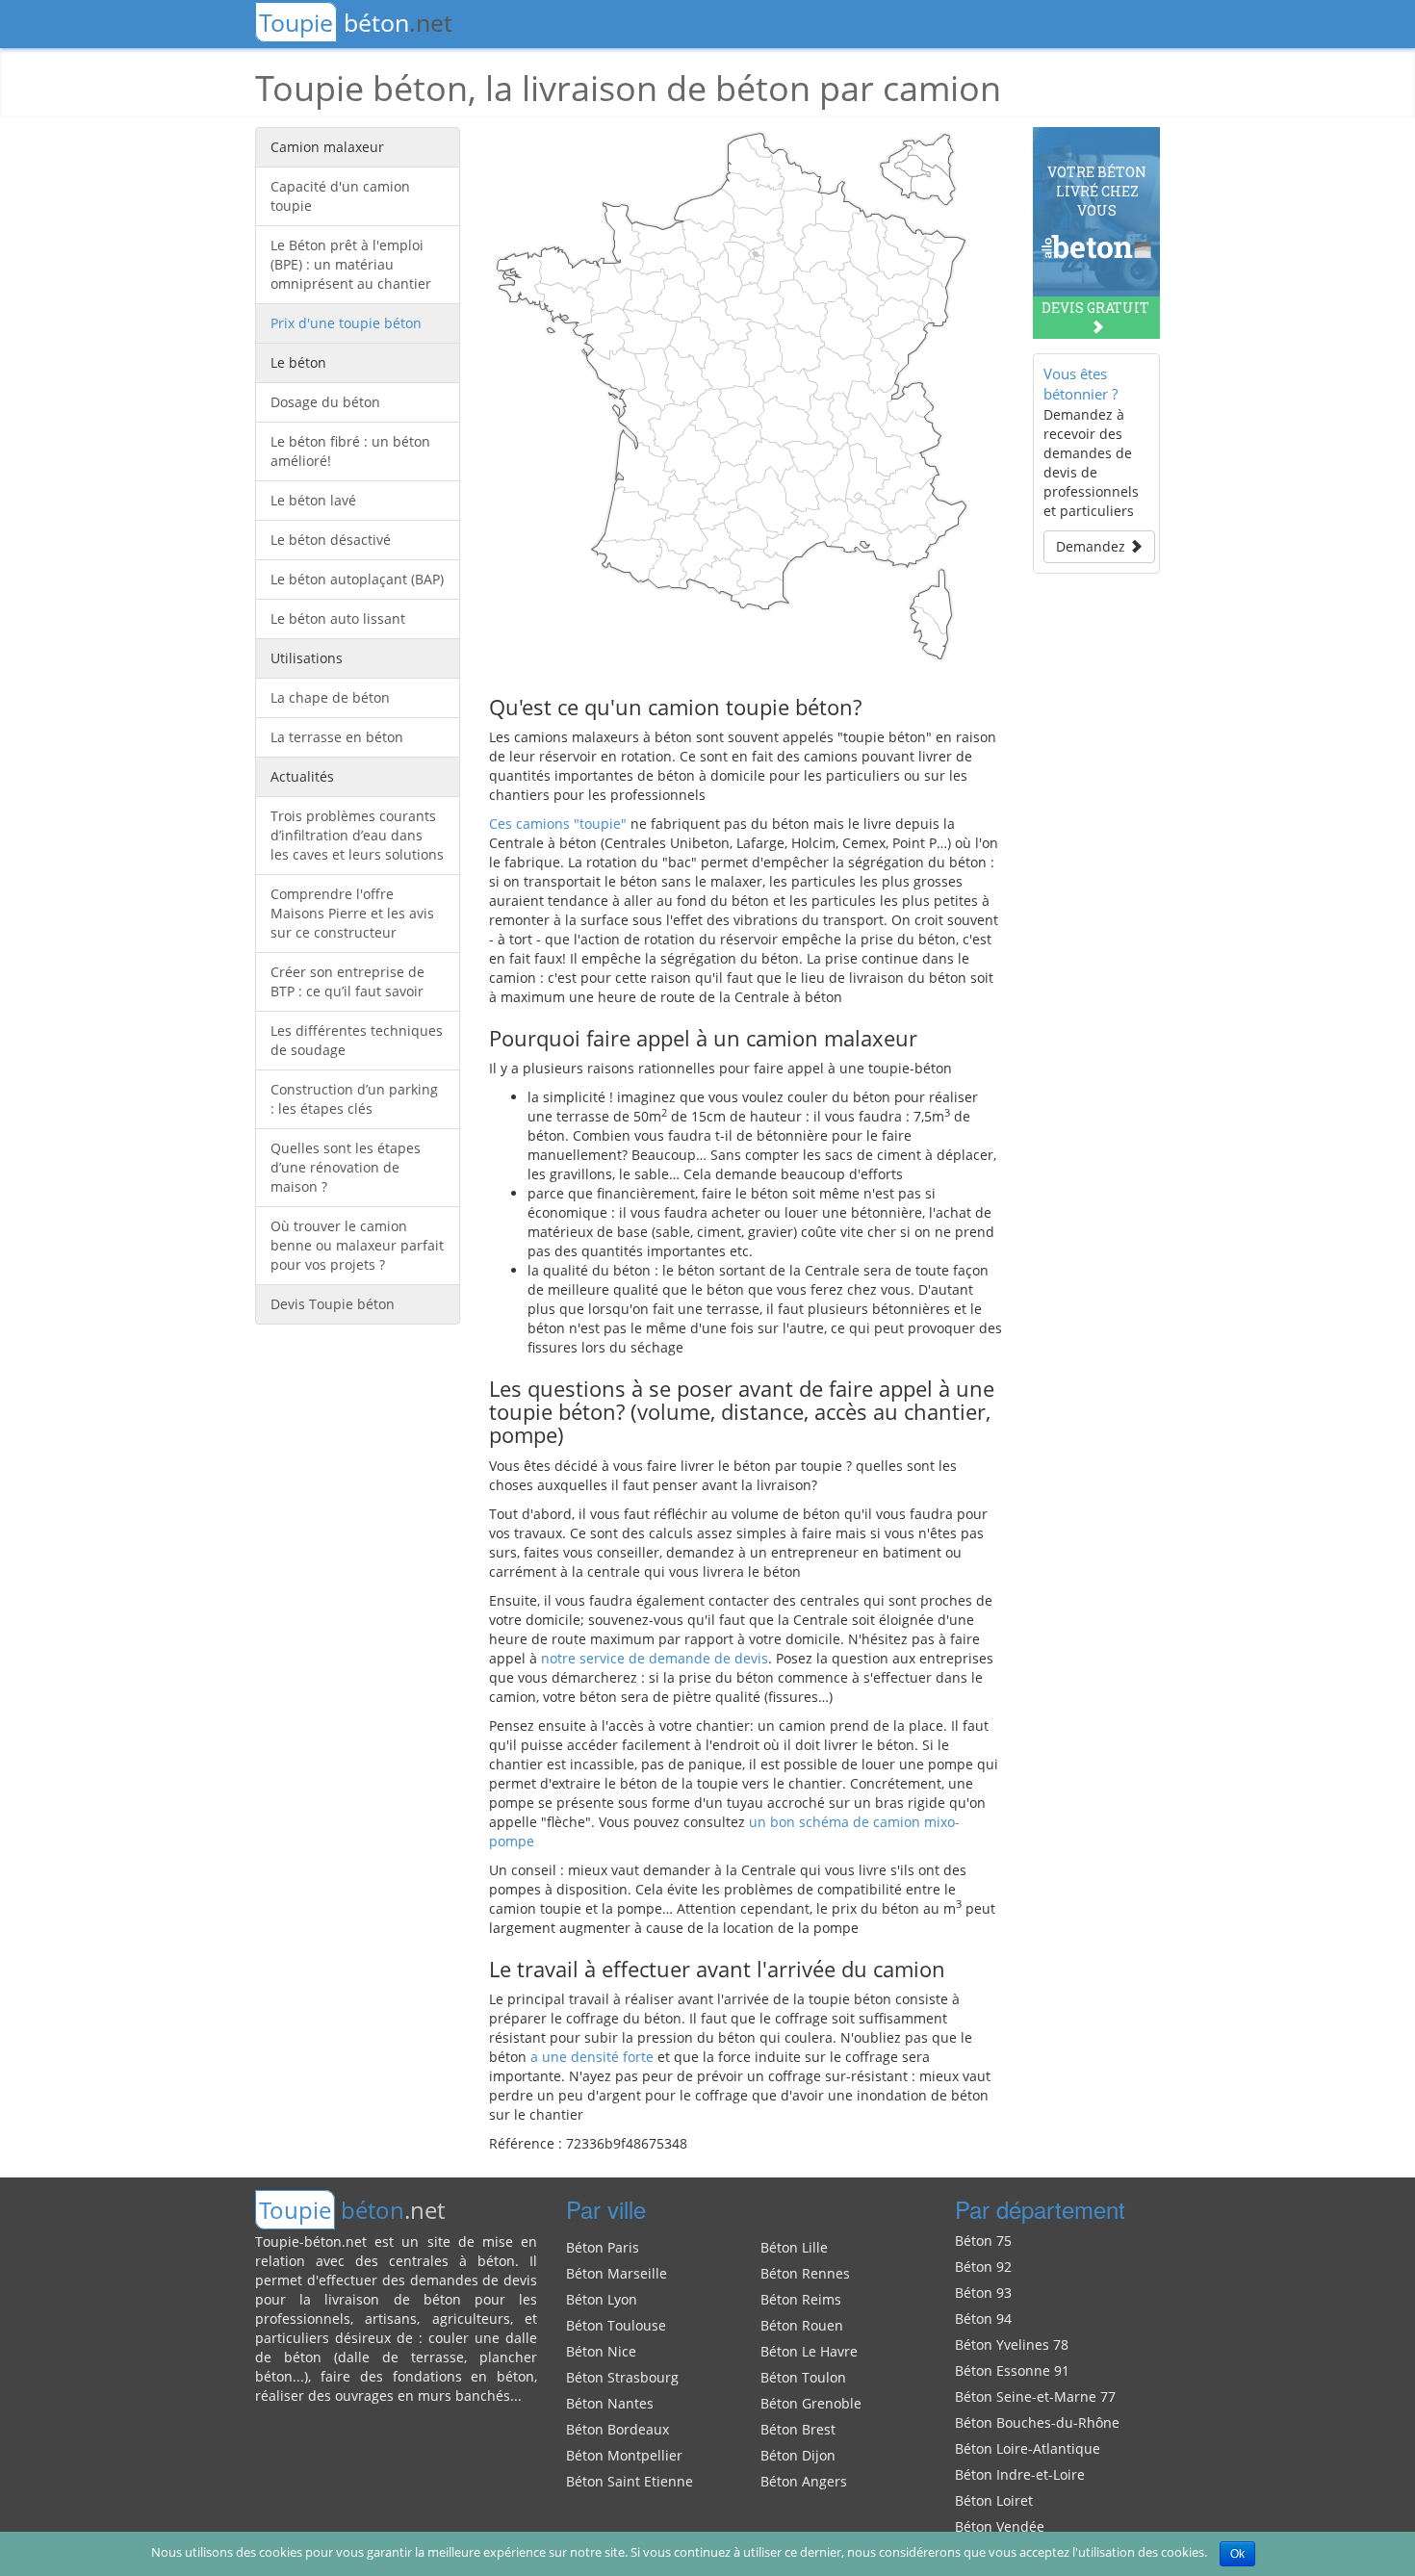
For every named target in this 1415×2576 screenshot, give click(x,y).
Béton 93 (983, 2293)
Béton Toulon (803, 2377)
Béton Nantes (610, 2403)
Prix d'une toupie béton (346, 323)
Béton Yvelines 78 (1012, 2344)
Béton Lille (794, 2247)
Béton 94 (983, 2318)
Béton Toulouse (616, 2325)
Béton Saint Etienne (630, 2481)
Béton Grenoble (811, 2403)
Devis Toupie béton (333, 1304)
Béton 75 (983, 2241)
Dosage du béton (325, 402)
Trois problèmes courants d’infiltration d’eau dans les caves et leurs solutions (357, 835)
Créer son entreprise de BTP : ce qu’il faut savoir (347, 981)
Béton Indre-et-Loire (1020, 2474)
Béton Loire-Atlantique (1028, 2448)
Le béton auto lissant (338, 618)
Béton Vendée (1000, 2526)
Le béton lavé (313, 500)
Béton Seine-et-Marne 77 (1035, 2396)
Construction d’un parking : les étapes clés (354, 1099)
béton (356, 22)
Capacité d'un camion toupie (340, 196)
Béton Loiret (994, 2500)
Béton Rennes (805, 2273)
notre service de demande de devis (655, 1658)
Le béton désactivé (331, 540)
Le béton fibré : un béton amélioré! (350, 451)
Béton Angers (804, 2481)
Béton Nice (601, 2351)
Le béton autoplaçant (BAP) (357, 579)
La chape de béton (330, 697)
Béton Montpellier (624, 2455)
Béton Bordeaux (617, 2429)
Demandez (1093, 546)
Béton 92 (983, 2267)
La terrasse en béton (337, 737)
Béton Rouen (802, 2325)
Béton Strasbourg (622, 2377)
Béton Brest (798, 2429)
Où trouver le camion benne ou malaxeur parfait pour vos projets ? (357, 1245)
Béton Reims (801, 2299)
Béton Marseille (617, 2273)
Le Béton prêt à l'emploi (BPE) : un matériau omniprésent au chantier (351, 264)
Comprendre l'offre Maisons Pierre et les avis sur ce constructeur (352, 913)
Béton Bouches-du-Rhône (1037, 2422)
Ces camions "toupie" (558, 824)
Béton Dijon (798, 2455)
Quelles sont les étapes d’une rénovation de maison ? (346, 1167)
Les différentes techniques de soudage (357, 1040)
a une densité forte (592, 2057)
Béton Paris (603, 2247)
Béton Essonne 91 (1012, 2370)
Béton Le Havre (809, 2351)
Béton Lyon (602, 2299)
